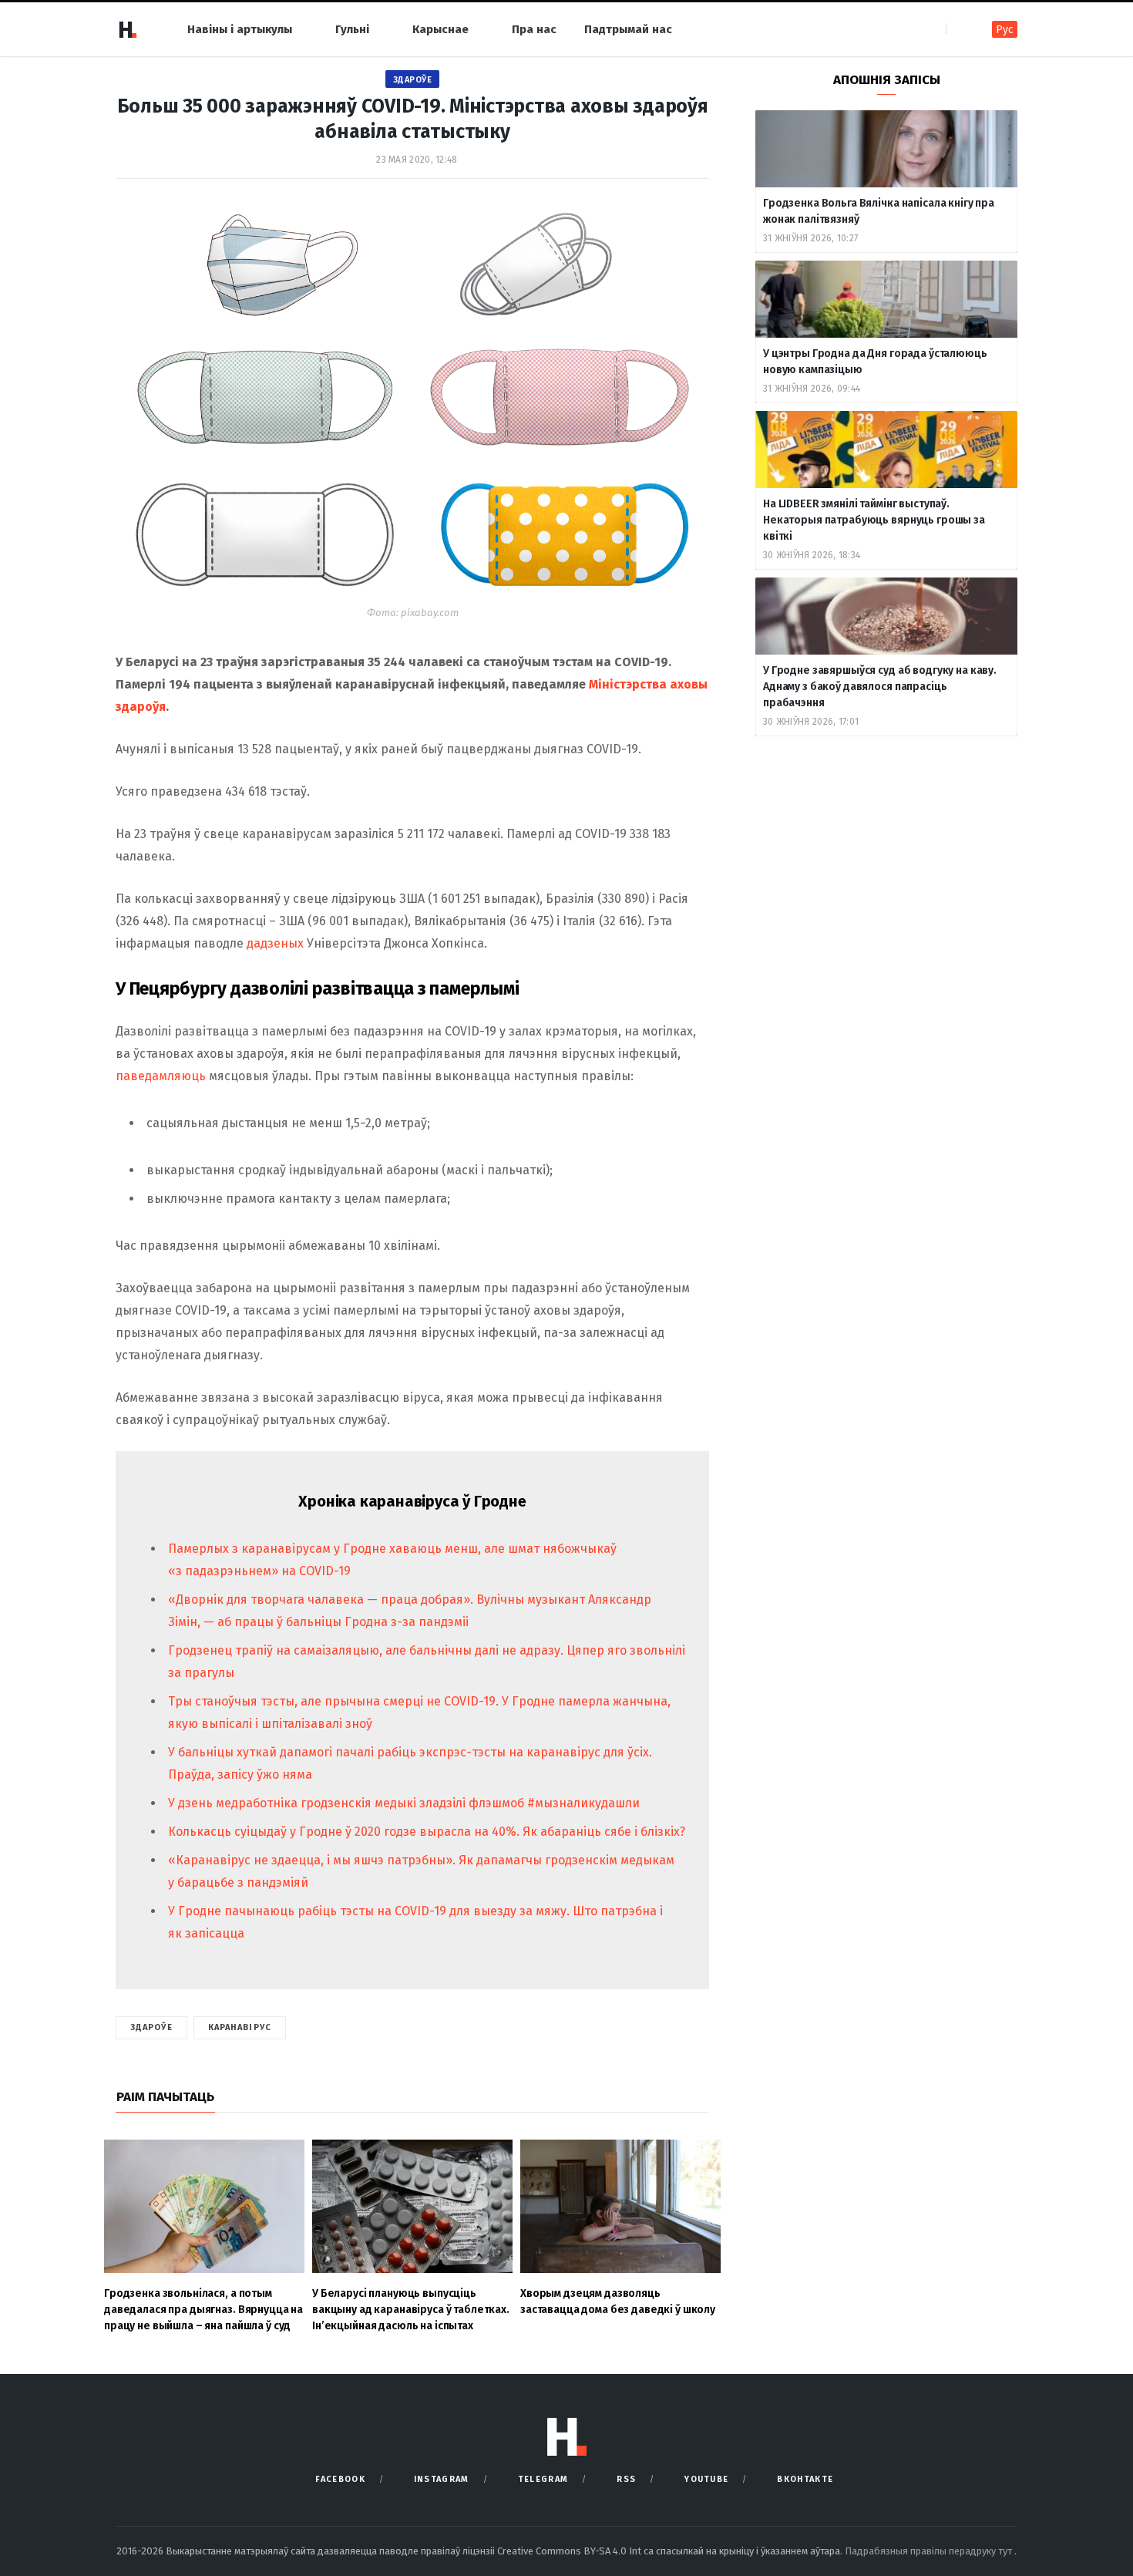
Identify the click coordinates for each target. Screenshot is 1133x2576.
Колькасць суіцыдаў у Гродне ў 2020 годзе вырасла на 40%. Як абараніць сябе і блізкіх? (427, 1832)
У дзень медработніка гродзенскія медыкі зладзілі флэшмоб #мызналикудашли (404, 1803)
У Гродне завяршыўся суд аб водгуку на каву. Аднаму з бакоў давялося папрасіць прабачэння (880, 687)
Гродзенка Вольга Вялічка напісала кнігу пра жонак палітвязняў (879, 211)
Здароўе (413, 80)
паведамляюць (161, 1076)
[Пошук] (959, 29)
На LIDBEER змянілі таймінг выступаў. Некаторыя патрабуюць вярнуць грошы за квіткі (874, 520)
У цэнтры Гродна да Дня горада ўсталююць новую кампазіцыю (875, 362)
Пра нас (534, 29)
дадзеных (275, 943)
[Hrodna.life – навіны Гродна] (127, 29)
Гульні (352, 29)
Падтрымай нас (628, 29)
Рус (1005, 30)
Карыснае (440, 29)
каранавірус (240, 2027)
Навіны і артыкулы (240, 29)
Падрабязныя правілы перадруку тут (930, 2551)
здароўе (151, 2027)
